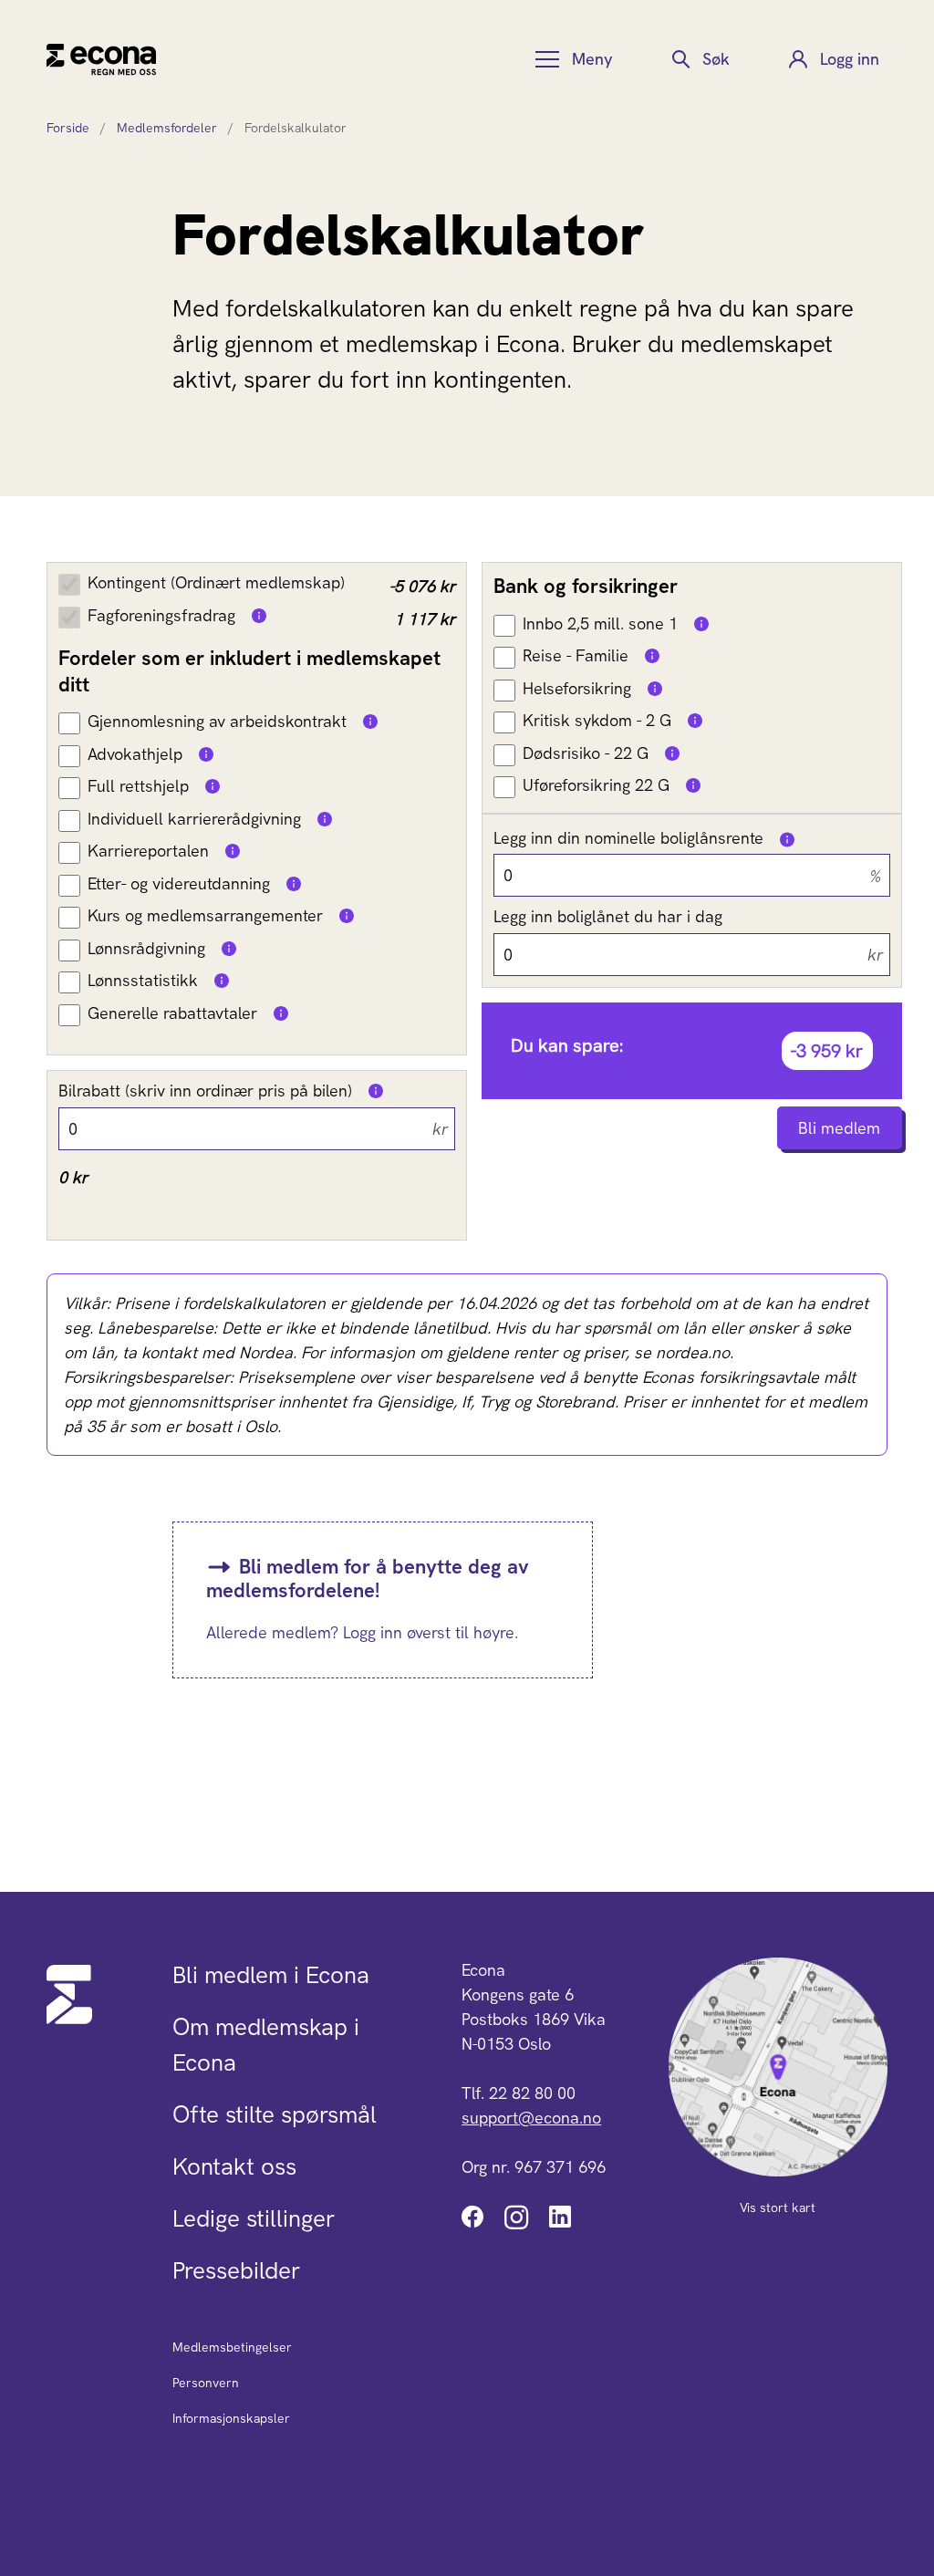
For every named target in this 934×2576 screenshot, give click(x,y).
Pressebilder (236, 2270)
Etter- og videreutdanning (179, 883)
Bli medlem (839, 1128)
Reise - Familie (576, 655)
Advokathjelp (135, 754)
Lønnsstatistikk (143, 980)
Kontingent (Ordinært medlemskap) (216, 582)
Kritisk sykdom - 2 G (597, 720)
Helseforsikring (577, 688)
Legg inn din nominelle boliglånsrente (628, 838)
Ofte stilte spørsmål (275, 2114)
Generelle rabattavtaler (172, 1013)
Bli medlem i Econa (271, 1975)
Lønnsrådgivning (146, 948)
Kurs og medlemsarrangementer (205, 915)
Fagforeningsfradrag (161, 615)
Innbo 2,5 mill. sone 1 (600, 623)
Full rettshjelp (138, 786)
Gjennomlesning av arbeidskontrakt (217, 721)
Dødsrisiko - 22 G (586, 753)
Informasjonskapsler (231, 2418)
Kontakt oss (234, 2166)
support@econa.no (531, 2118)
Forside (68, 128)
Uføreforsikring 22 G (596, 785)
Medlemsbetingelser (232, 2347)
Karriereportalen (148, 851)
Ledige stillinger (254, 2218)
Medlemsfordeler (167, 128)
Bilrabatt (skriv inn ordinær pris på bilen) (205, 1091)
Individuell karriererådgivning (194, 819)
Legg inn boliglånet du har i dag (608, 916)
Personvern (206, 2383)
